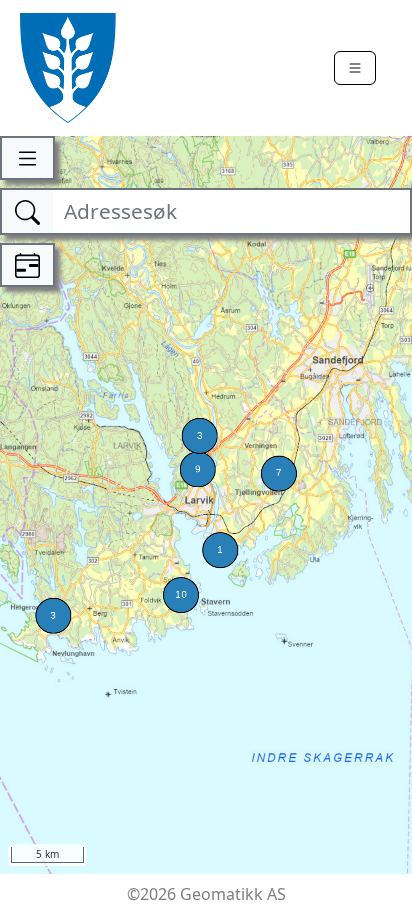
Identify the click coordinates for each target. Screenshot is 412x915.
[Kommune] (68, 68)
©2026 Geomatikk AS (206, 894)
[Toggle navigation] (355, 68)
